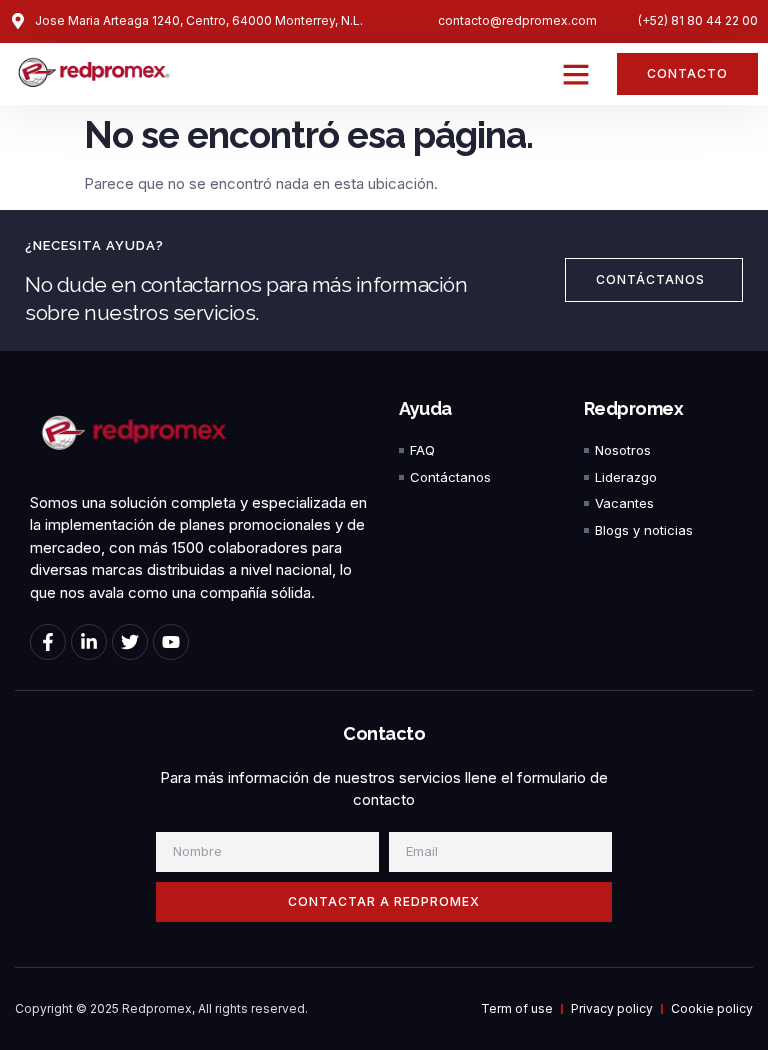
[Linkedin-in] (89, 642)
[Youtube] (171, 642)
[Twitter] (130, 642)
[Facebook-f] (48, 642)
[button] (576, 74)
